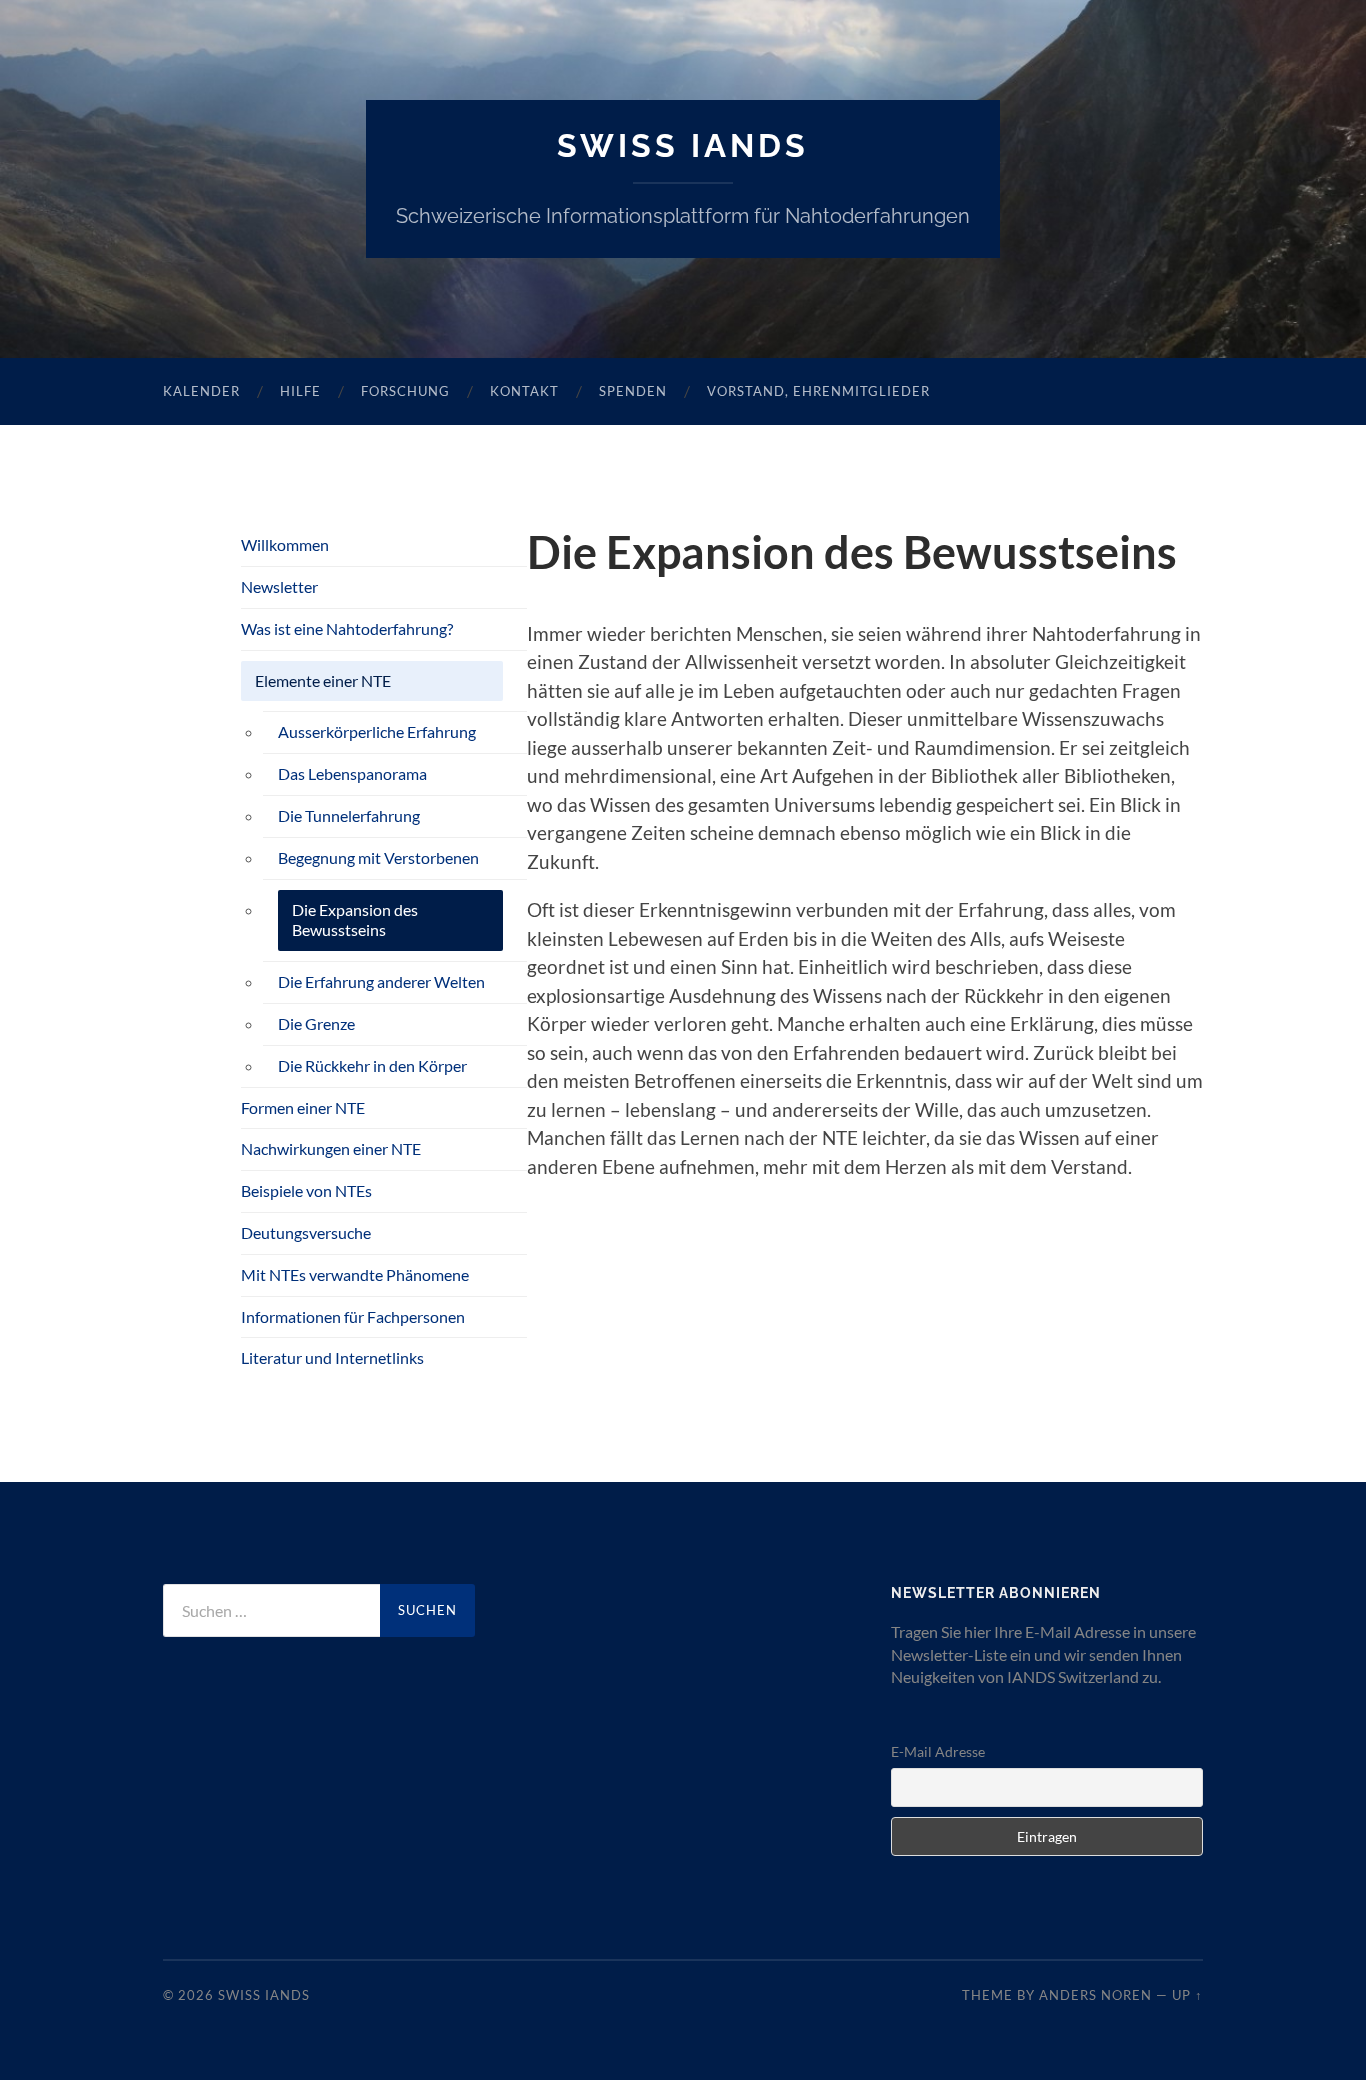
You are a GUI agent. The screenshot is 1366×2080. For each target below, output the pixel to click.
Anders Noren (1095, 1995)
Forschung (405, 391)
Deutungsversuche (306, 1232)
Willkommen (285, 544)
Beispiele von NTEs (306, 1190)
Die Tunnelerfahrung (349, 815)
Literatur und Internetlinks (332, 1357)
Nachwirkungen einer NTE (331, 1148)
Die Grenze (316, 1023)
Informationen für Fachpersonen (353, 1316)
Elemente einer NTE (323, 680)
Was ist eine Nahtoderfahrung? (347, 628)
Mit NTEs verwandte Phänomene (355, 1274)
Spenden (633, 391)
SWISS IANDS (683, 145)
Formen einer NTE (303, 1107)
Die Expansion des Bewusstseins (355, 920)
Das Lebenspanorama (352, 773)
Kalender (201, 391)
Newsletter (279, 586)
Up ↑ (1187, 1995)
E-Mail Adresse (938, 1751)
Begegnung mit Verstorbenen (378, 857)
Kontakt (524, 391)
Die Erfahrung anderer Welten (381, 981)
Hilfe (300, 391)
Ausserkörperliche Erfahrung (377, 731)
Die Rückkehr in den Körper (372, 1065)
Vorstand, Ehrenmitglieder (818, 391)
